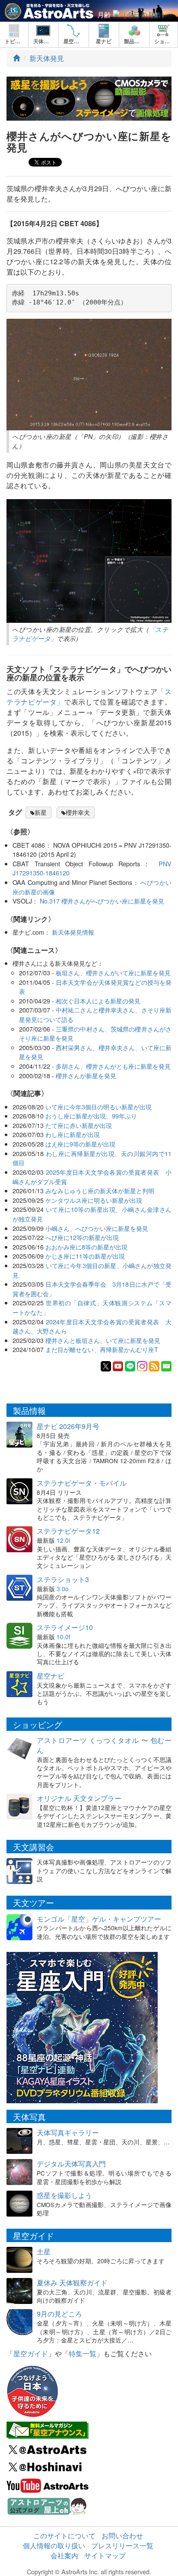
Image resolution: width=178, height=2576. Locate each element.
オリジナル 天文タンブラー (79, 1798)
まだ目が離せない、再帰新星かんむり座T (102, 1349)
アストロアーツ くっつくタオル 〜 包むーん (104, 1745)
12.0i (63, 1540)
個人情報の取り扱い (54, 2546)
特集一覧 (83, 2353)
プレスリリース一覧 (122, 2546)
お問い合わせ (122, 2536)
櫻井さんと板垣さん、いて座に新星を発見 (103, 1340)
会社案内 (64, 2555)
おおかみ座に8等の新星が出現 (86, 1247)
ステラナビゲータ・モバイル (82, 1483)
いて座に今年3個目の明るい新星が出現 (99, 1107)
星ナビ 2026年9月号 (68, 1426)
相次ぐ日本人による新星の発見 (98, 1001)
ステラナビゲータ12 (68, 1531)
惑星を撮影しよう (64, 2195)
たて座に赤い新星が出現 (79, 1125)
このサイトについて (64, 2536)
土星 (44, 2251)
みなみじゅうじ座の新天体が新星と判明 (100, 1190)
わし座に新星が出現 (73, 1134)
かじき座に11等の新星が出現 (85, 1256)
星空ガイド (31, 2353)
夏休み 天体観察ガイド (72, 2283)
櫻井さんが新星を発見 (86, 1075)
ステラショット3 (63, 1579)
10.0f (64, 1637)
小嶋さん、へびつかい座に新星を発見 (97, 1228)
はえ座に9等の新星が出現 (80, 1144)
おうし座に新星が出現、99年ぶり (91, 1116)
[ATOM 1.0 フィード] (154, 1365)
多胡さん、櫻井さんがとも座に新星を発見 (113, 1066)
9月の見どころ (59, 2314)
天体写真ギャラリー (68, 2132)
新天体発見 (47, 58)
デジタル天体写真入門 (71, 2164)
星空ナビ (51, 1676)
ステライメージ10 (65, 1627)
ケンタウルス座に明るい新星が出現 (94, 1200)
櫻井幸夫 (78, 812)
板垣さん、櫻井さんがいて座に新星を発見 (113, 972)
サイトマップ (105, 2555)
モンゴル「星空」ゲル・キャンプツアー (99, 1919)
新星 (41, 812)
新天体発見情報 (73, 932)
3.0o (63, 1589)
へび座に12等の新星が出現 (82, 1237)
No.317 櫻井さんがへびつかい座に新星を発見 (102, 901)
